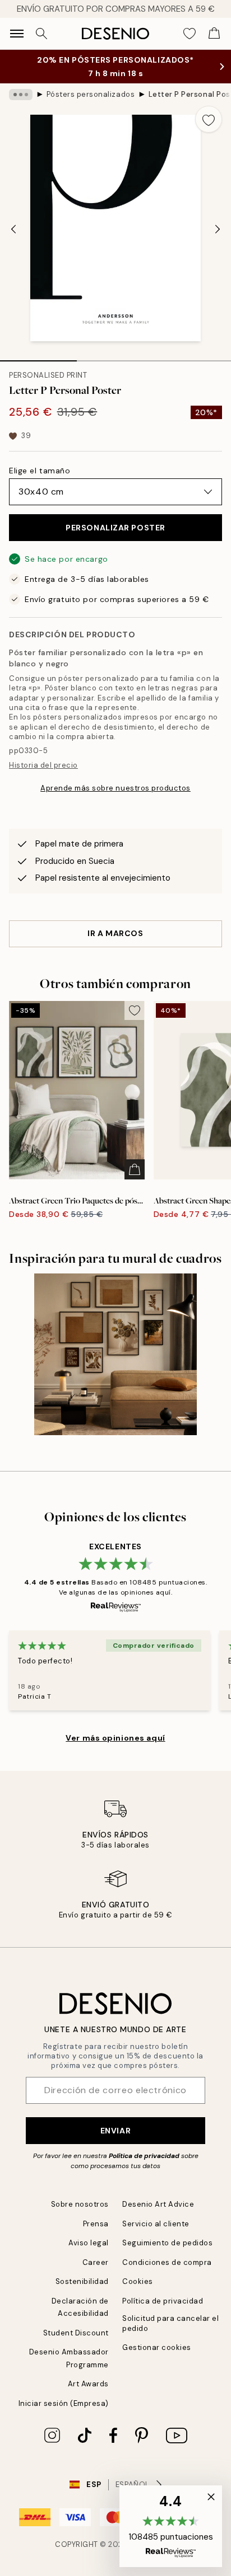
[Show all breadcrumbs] (21, 95)
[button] (171, 2526)
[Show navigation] (17, 34)
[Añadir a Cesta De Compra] (135, 1169)
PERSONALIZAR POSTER (115, 528)
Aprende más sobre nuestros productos (115, 788)
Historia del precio (43, 765)
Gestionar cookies (157, 2347)
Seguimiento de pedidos (167, 2243)
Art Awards (88, 2384)
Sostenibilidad (82, 2281)
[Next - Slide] (218, 229)
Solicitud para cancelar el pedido (171, 2323)
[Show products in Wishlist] (190, 34)
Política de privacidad (144, 2156)
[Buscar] (41, 34)
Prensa (96, 2224)
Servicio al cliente (156, 2224)
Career (96, 2262)
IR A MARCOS (115, 933)
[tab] (38, 357)
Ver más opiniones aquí (115, 1738)
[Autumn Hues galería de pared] (115, 1355)
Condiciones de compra (167, 2262)
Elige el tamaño (40, 471)
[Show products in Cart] (214, 34)
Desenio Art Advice (158, 2204)
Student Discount (76, 2333)
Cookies (138, 2281)
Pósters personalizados (91, 94)
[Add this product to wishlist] (209, 119)
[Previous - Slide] (13, 229)
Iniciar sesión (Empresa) (64, 2403)
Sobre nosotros (80, 2204)
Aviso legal (89, 2243)
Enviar (115, 2131)
